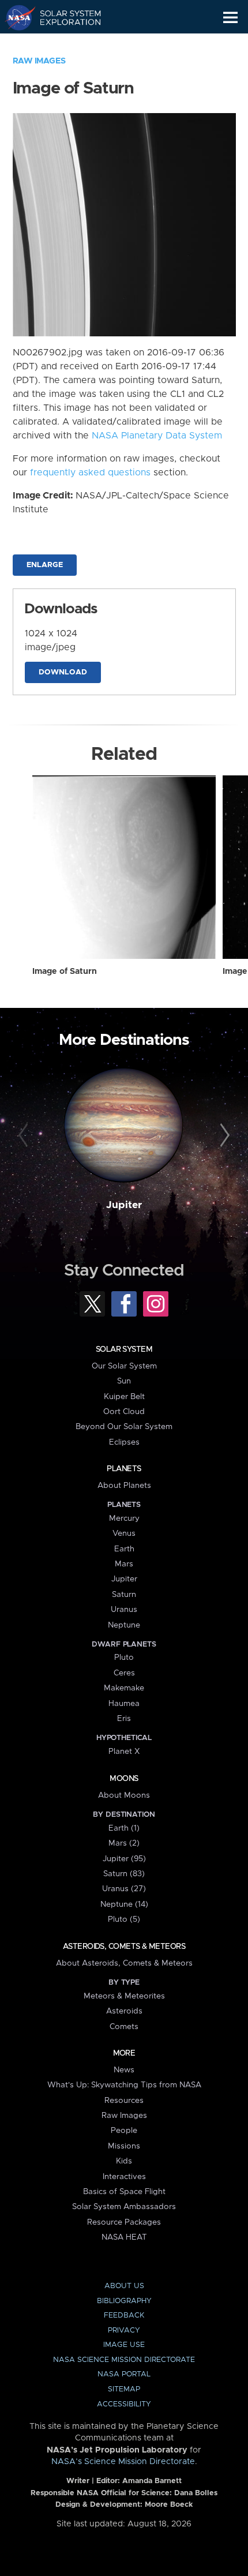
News (124, 2070)
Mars (124, 1564)
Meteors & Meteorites (124, 1996)
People (124, 2131)
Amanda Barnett (152, 2481)
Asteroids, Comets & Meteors (124, 1947)
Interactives (124, 2177)
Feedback (124, 2316)
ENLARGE (45, 565)
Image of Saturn (65, 972)
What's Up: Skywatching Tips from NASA (124, 2085)
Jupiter (124, 1205)
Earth (124, 1549)
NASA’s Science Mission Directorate (123, 2462)
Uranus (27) (124, 1889)
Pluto (124, 1658)
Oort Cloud (124, 1412)
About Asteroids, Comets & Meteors (124, 1963)
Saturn (124, 1595)
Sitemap (124, 2389)
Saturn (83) (124, 1874)
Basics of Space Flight (124, 2192)
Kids (124, 2161)
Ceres (124, 1673)
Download (63, 672)
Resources (124, 2101)
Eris (124, 1719)
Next (223, 1136)
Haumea (124, 1704)
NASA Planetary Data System (157, 436)
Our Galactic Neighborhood (64, 44)
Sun (124, 1381)
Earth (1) (124, 1828)
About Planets (124, 1486)
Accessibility (124, 2404)
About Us (124, 2286)
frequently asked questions (90, 473)
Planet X (124, 1752)
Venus (124, 1533)
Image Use (124, 2345)
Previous (25, 1136)
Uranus (124, 1610)
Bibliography (124, 2301)
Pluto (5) (124, 1919)
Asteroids (124, 2011)
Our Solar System (124, 1366)
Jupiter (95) (124, 1859)
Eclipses (124, 1442)
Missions (124, 2146)
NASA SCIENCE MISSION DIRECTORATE (124, 2360)
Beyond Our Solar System (124, 1427)
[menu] (230, 18)
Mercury (124, 1518)
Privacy (124, 2331)
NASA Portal (124, 2374)
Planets (124, 1469)
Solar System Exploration (64, 17)
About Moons (124, 1795)
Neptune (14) (124, 1904)
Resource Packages (124, 2222)
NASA (15, 17)
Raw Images (39, 61)
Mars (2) (124, 1843)
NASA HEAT (124, 2237)
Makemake (124, 1688)
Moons (124, 1779)
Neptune (124, 1625)
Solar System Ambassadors (124, 2207)
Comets (124, 2027)
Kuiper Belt (124, 1397)
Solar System (124, 1349)
